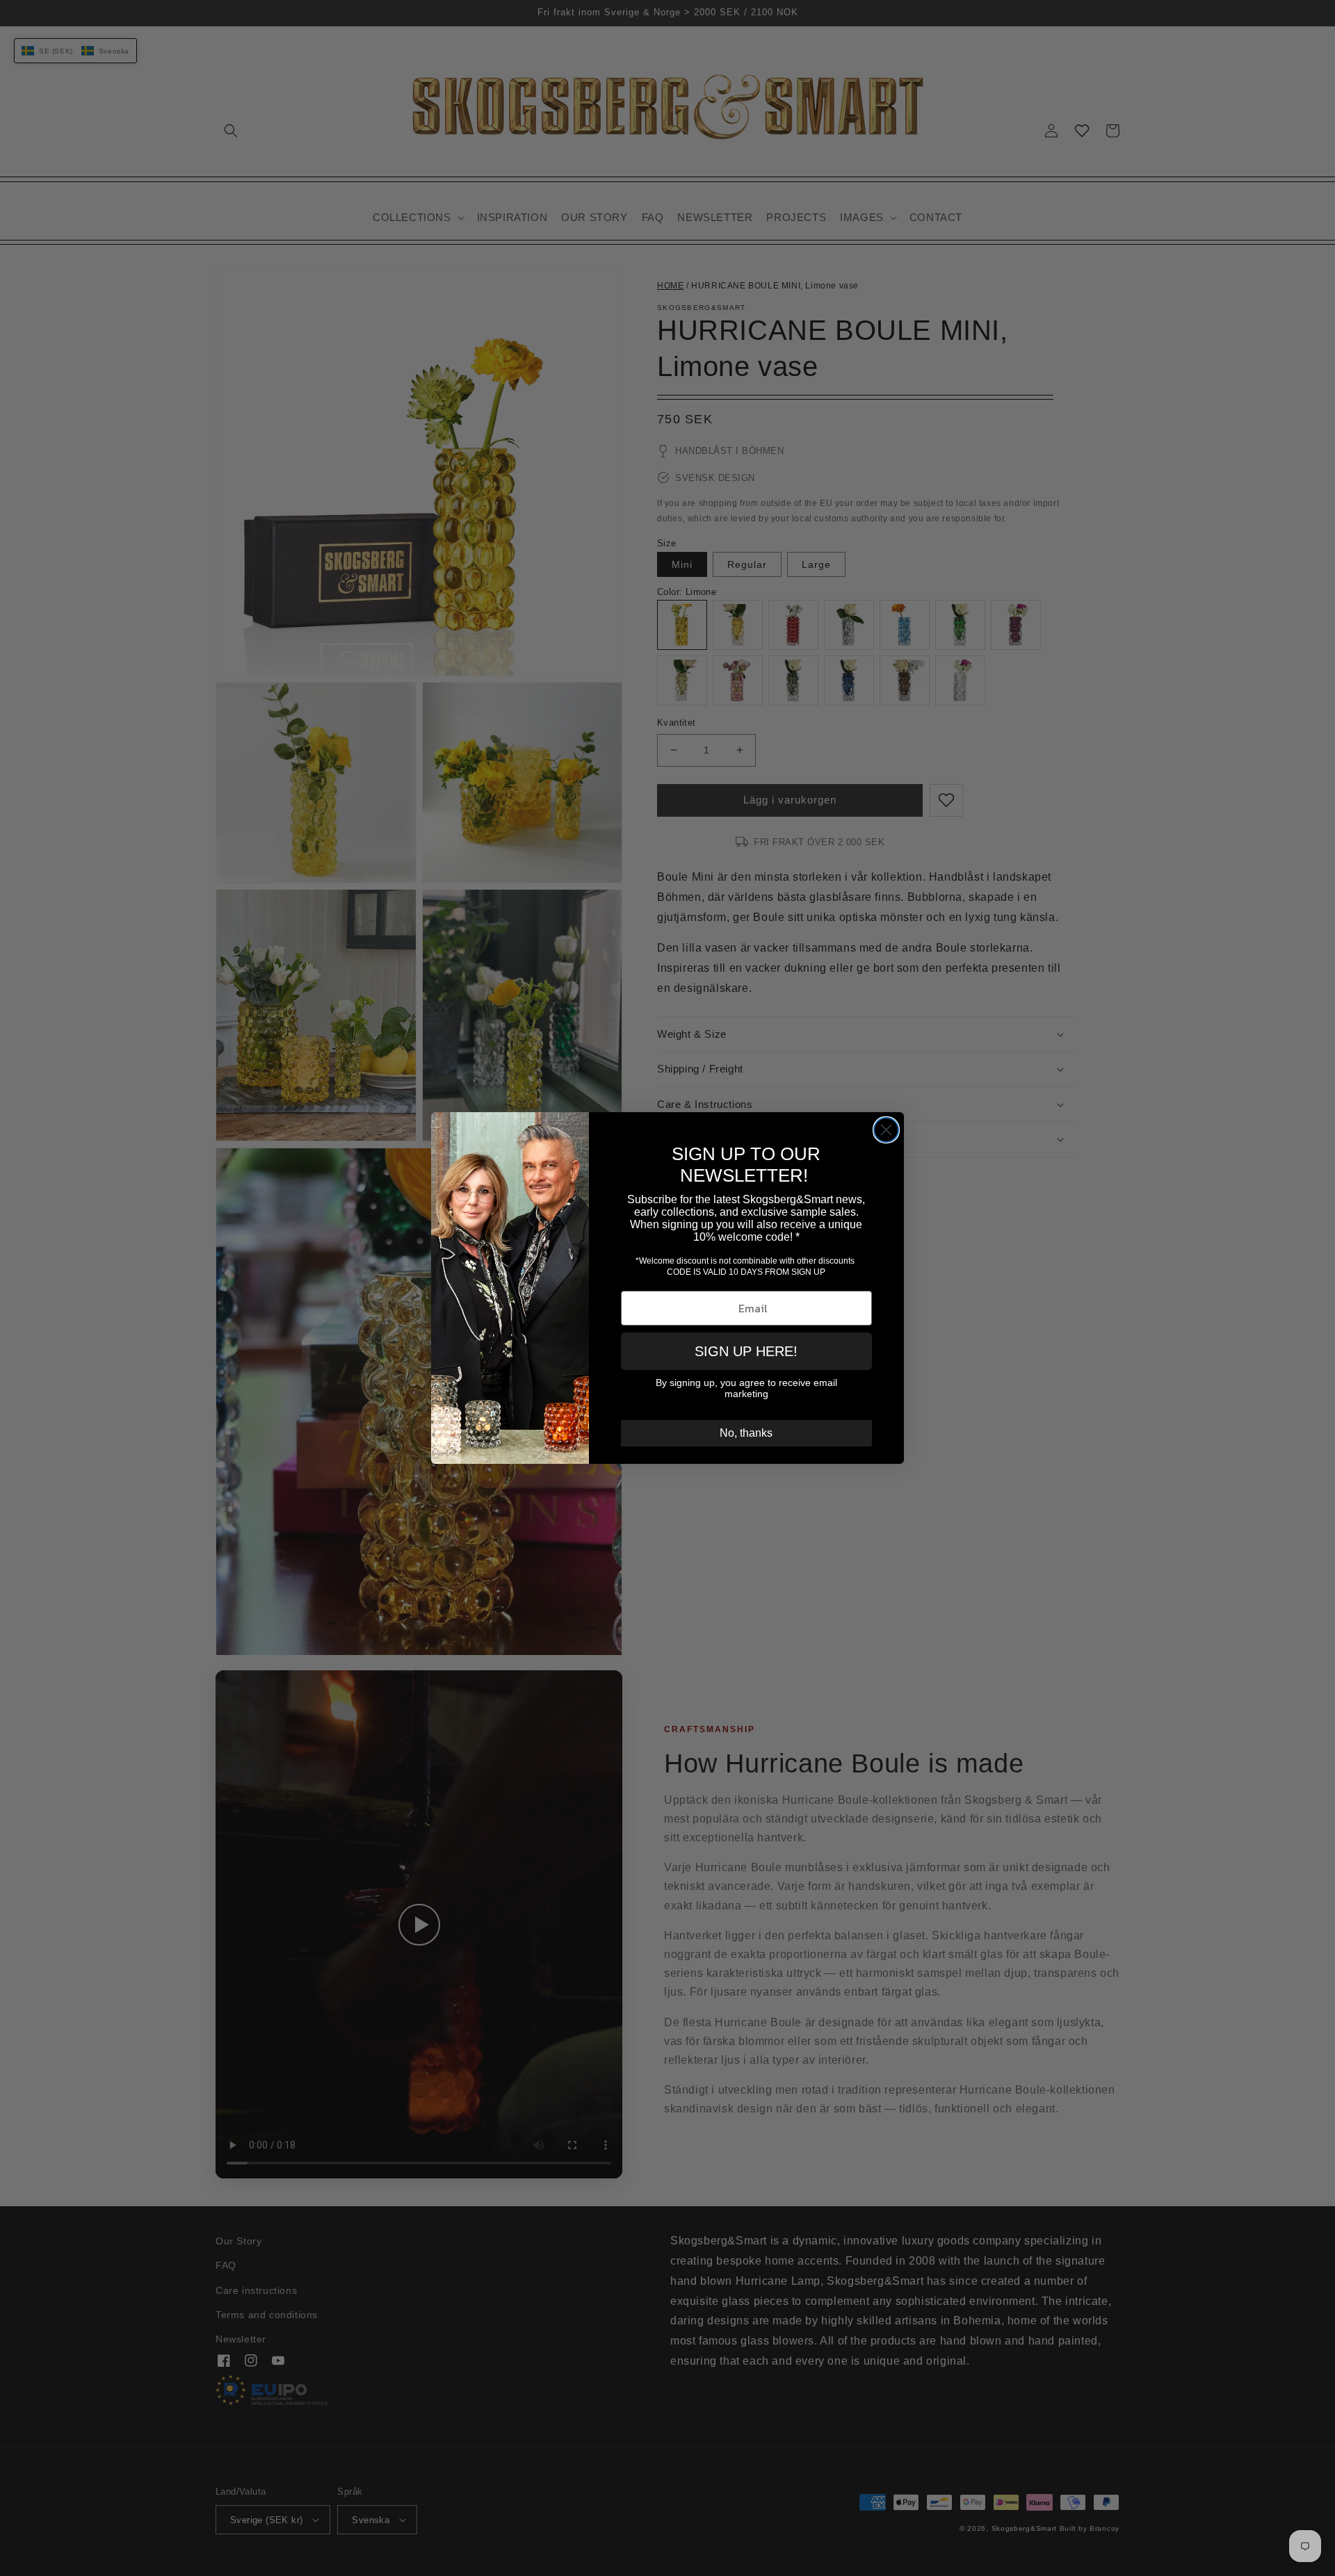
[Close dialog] (886, 1130)
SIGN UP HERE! (746, 1351)
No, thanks (746, 1433)
